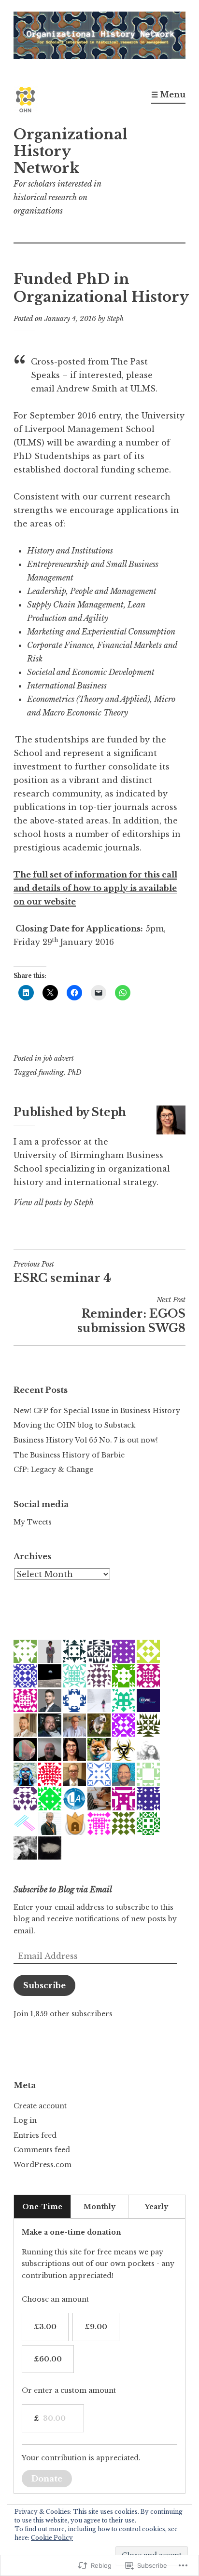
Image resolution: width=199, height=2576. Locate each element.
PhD (75, 1072)
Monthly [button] (99, 2207)
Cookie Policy (52, 2538)
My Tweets (33, 1522)
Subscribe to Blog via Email (63, 1889)
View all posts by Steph (54, 1202)
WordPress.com (43, 2165)
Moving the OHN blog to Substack (74, 1425)
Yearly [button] (156, 2207)
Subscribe (44, 1985)
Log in (25, 2120)
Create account (40, 2106)
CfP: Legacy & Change (53, 1470)
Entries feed (35, 2135)
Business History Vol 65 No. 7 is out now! (86, 1440)
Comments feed (42, 2150)
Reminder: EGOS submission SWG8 (131, 1315)
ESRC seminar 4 (62, 1272)
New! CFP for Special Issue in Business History (97, 1411)
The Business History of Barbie (69, 1455)
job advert (59, 1058)
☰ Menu (168, 94)
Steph (115, 319)
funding (51, 1072)
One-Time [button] (42, 2207)
